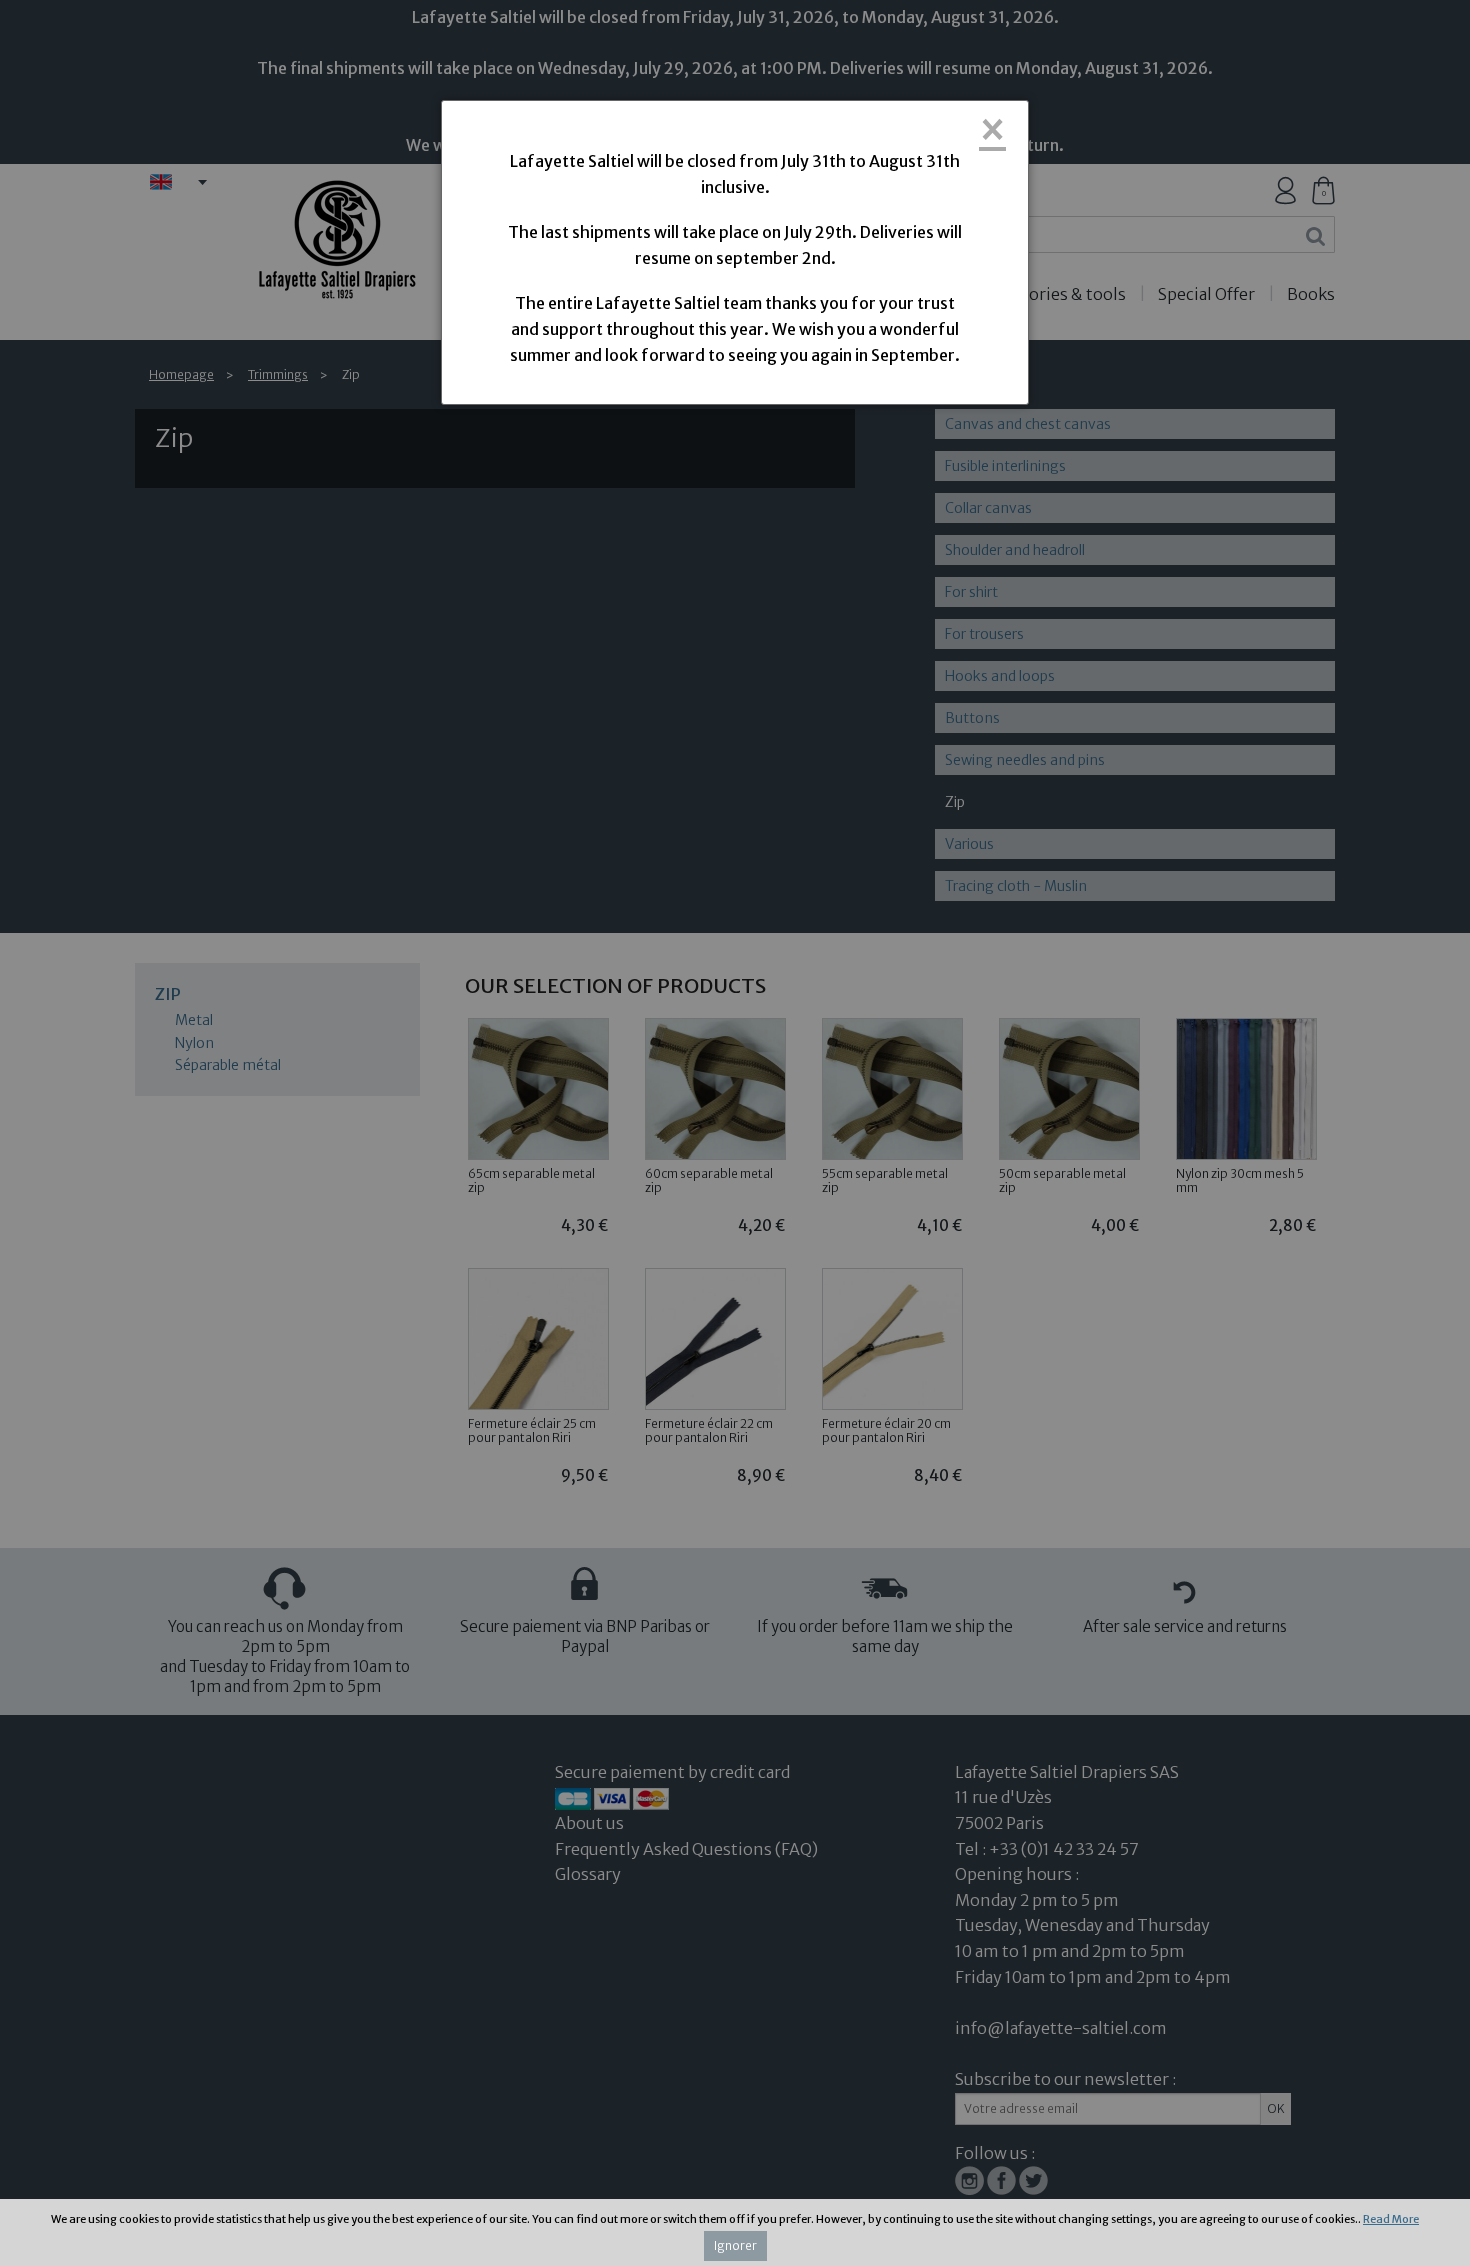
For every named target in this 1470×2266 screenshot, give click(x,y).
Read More (1391, 2219)
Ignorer (735, 2245)
